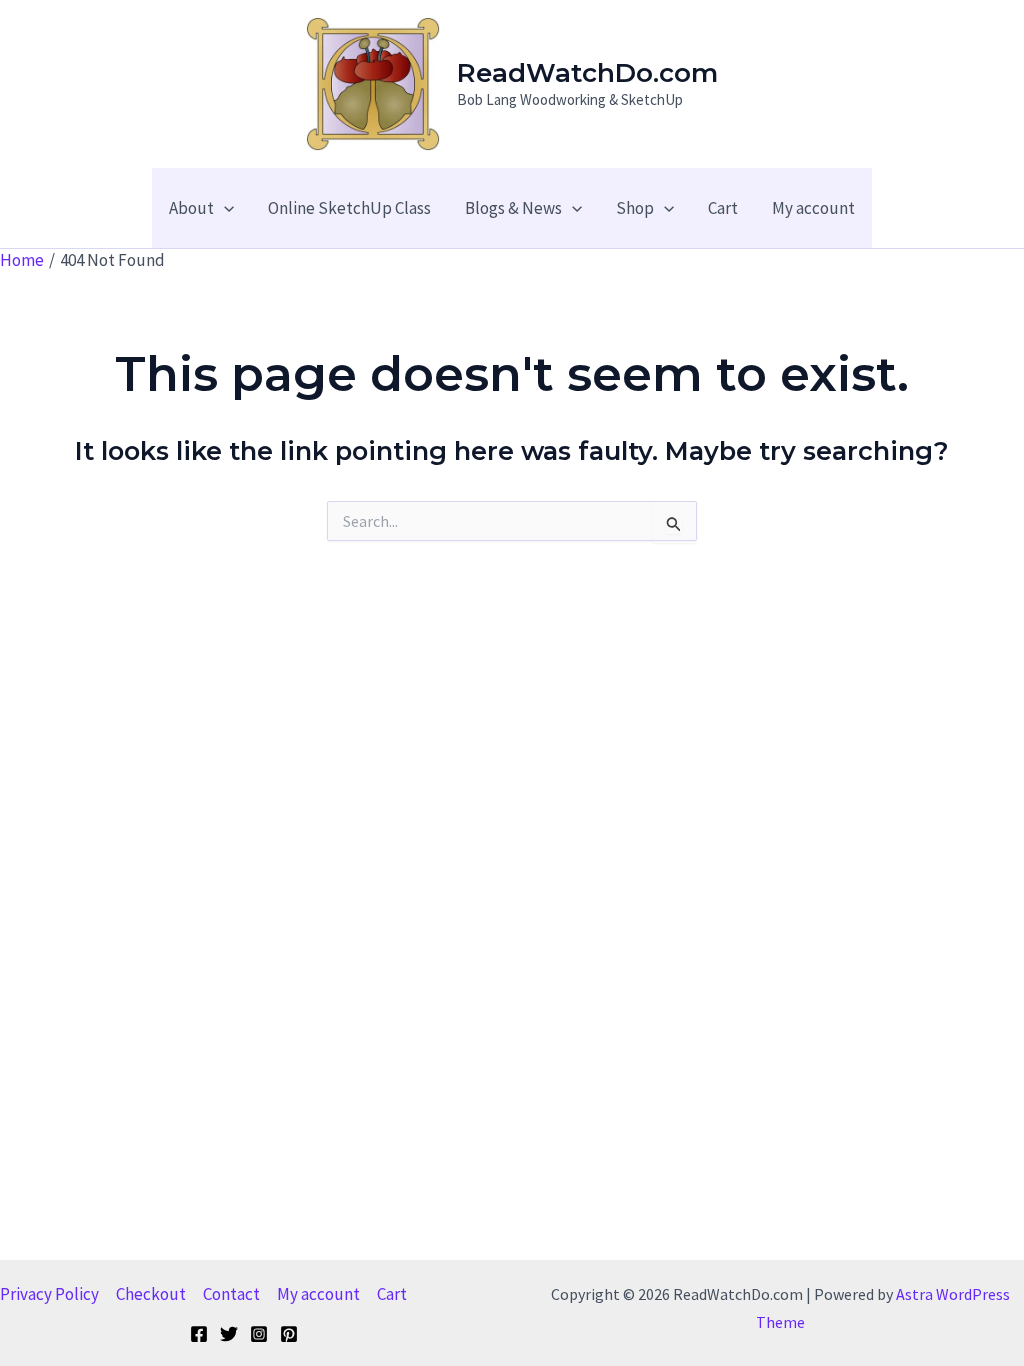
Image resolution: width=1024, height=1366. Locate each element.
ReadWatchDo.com (587, 73)
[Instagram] (259, 1334)
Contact (231, 1294)
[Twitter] (229, 1334)
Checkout (151, 1294)
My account (318, 1294)
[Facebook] (199, 1334)
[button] (224, 208)
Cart (392, 1294)
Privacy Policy (49, 1294)
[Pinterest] (289, 1334)
